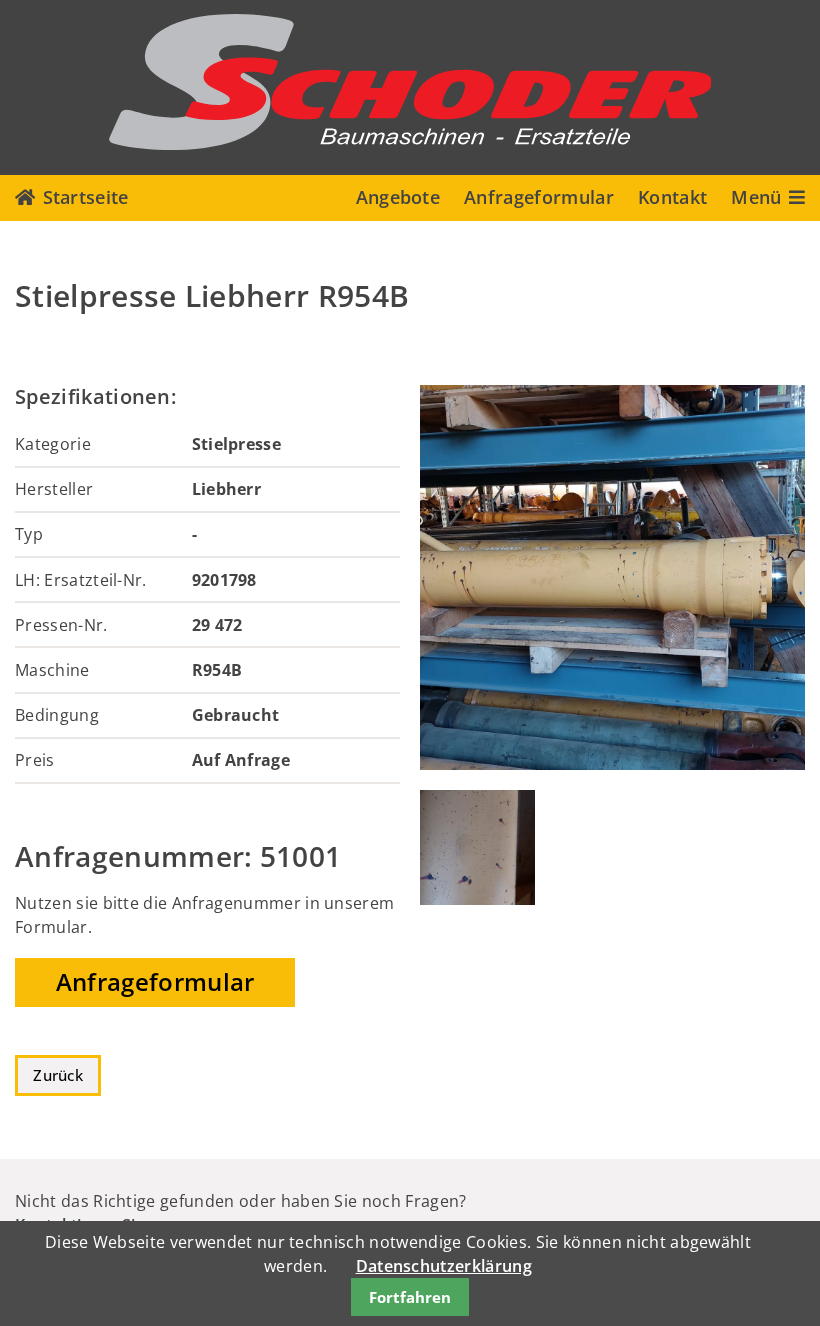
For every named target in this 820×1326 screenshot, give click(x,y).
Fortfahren (410, 1297)
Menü (756, 197)
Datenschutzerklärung (444, 1266)
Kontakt (672, 197)
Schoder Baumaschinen (410, 82)
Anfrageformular (539, 197)
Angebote (398, 197)
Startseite (86, 197)
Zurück (58, 1075)
